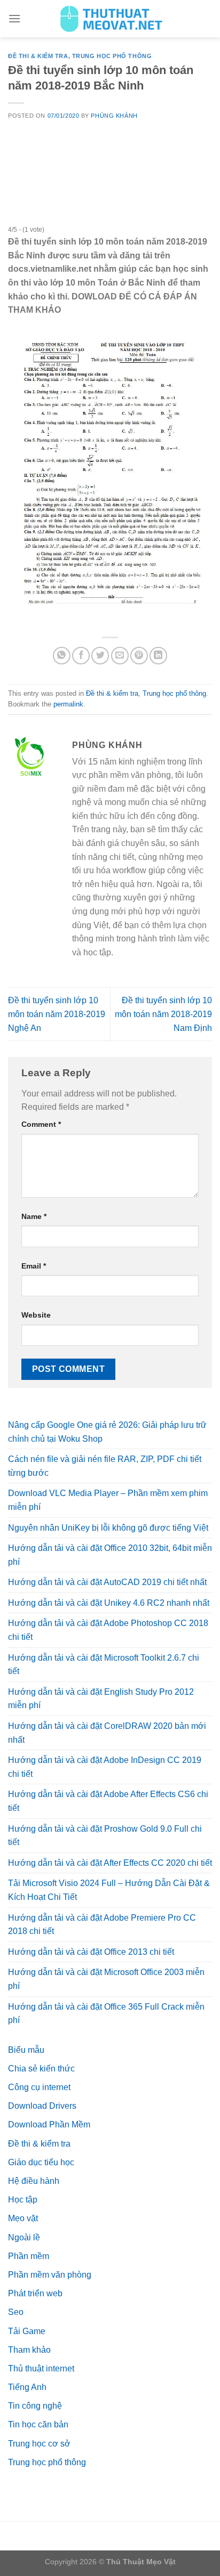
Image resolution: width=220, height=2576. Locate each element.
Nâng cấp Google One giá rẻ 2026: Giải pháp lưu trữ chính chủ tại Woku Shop (107, 1432)
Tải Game (27, 2331)
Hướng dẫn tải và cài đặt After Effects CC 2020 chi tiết (110, 1863)
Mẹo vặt (23, 2218)
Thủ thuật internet (41, 2368)
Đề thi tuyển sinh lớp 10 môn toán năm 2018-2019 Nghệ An (57, 1014)
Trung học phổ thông (112, 56)
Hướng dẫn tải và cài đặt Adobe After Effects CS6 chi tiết (108, 1801)
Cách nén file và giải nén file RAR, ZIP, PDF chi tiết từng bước (105, 1466)
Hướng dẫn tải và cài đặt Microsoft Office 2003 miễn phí (106, 1979)
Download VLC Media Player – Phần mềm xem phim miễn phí (108, 1500)
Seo (16, 2312)
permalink (68, 704)
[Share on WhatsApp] (62, 656)
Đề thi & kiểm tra (38, 56)
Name (34, 1216)
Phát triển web (35, 2293)
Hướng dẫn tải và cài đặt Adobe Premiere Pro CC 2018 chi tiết (102, 1925)
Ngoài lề (24, 2237)
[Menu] (14, 18)
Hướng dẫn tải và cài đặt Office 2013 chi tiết (91, 1952)
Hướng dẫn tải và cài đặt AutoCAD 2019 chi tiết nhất (107, 1582)
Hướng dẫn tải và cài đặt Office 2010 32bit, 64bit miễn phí (110, 1555)
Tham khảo (29, 2350)
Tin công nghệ (35, 2406)
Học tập (23, 2200)
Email (34, 1266)
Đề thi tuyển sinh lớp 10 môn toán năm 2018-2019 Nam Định (163, 1014)
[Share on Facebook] (81, 656)
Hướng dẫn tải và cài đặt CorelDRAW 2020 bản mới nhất (107, 1733)
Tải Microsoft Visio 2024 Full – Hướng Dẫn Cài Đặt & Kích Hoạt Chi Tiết (109, 1890)
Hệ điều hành (34, 2181)
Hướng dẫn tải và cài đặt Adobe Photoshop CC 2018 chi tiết (108, 1630)
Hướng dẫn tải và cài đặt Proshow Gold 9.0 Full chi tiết (105, 1836)
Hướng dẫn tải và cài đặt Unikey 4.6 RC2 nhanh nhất (109, 1603)
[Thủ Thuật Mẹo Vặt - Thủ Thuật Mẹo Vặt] (110, 19)
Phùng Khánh (114, 116)
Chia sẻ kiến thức (41, 2069)
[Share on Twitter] (100, 656)
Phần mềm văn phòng (50, 2275)
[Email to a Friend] (120, 656)
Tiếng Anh (27, 2387)
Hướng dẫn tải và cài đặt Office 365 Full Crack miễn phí (106, 2014)
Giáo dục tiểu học (41, 2162)
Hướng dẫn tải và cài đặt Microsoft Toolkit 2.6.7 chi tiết (104, 1665)
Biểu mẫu (26, 2050)
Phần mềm (29, 2256)
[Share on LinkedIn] (158, 656)
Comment (41, 1124)
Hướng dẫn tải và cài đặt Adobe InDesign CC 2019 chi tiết (105, 1767)
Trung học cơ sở (39, 2444)
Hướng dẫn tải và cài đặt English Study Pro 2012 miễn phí (101, 1699)
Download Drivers (42, 2106)
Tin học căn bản (38, 2424)
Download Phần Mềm (49, 2124)
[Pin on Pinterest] (139, 656)
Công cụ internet (39, 2087)
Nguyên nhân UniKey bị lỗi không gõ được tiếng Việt (108, 1528)
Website (36, 1315)
